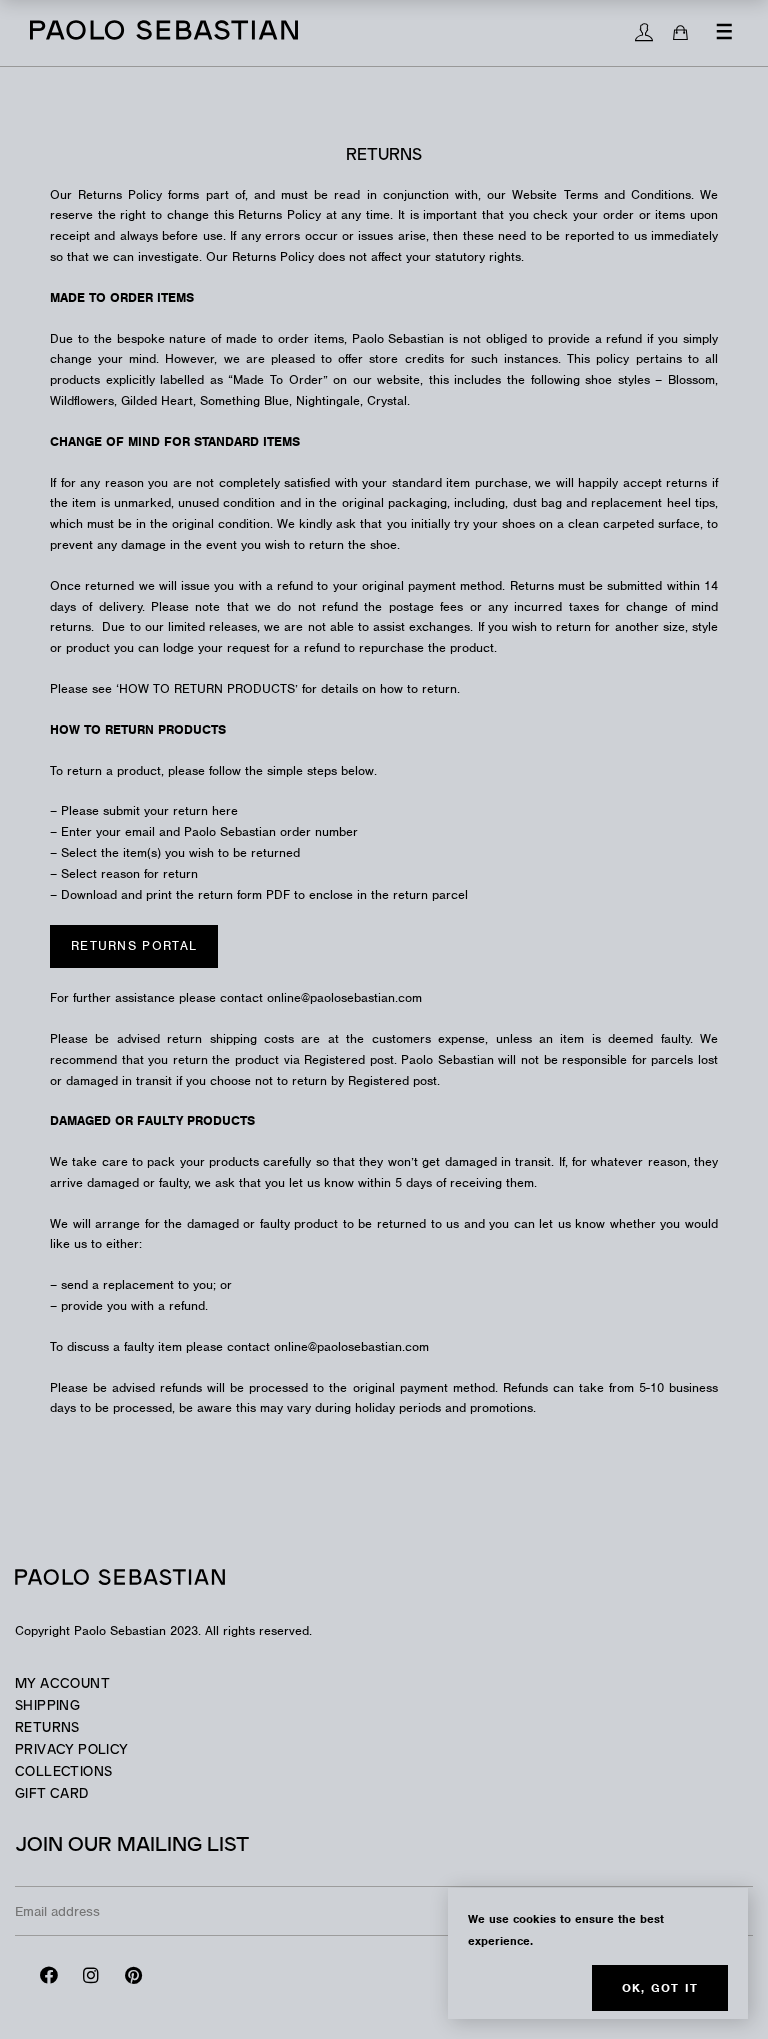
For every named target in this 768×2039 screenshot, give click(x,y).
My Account (62, 1684)
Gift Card (52, 1794)
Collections (63, 1772)
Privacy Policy (71, 1750)
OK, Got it (660, 1988)
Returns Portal (134, 945)
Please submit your (149, 810)
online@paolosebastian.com (351, 1346)
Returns (47, 1728)
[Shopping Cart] (680, 33)
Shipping (47, 1706)
